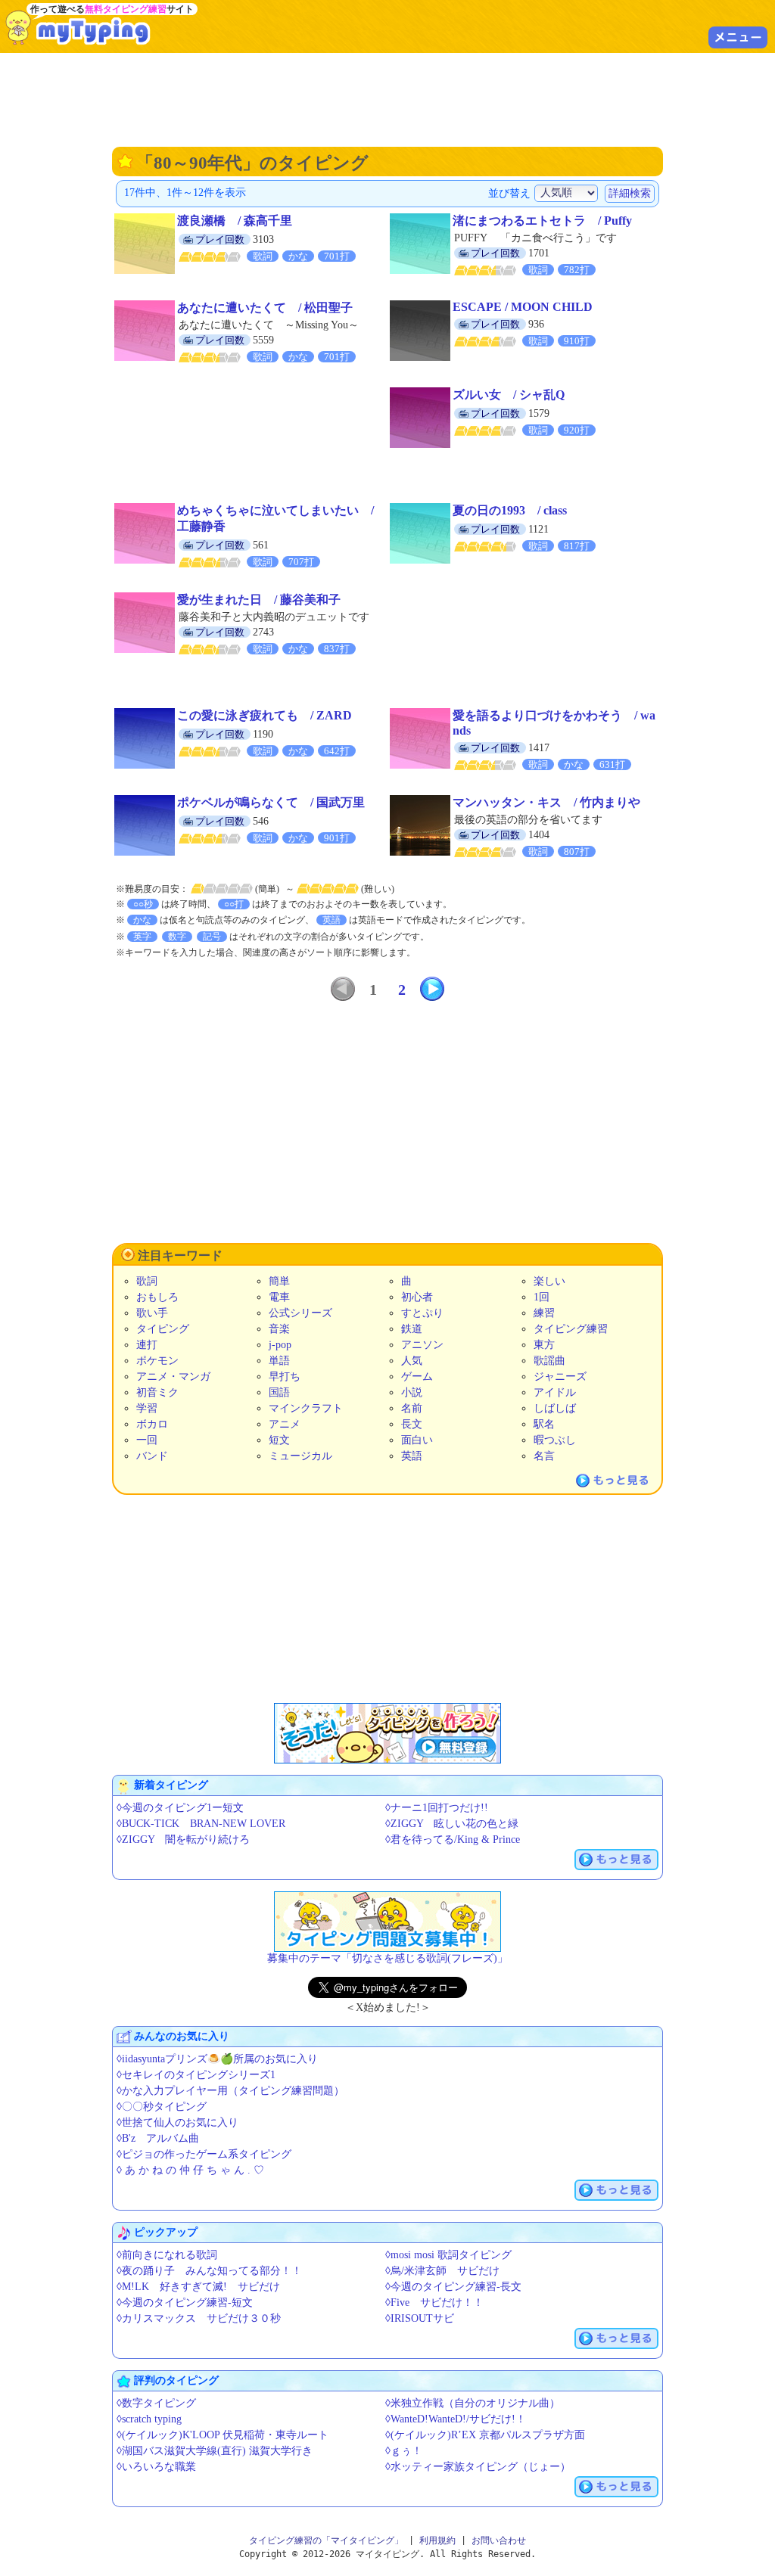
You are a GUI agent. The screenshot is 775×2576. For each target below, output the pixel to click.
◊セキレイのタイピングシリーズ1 (196, 2075)
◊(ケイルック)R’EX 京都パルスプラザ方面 (485, 2435)
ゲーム (417, 1377)
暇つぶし (555, 1440)
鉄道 (412, 1329)
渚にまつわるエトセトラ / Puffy (542, 221)
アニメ (285, 1424)
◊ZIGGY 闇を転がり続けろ (183, 1840)
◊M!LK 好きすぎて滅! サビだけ (198, 2287)
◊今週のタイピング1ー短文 (180, 1808)
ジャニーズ (560, 1377)
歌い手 (152, 1313)
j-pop (280, 1345)
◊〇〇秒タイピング (162, 2107)
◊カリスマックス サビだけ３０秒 (199, 2318)
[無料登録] (387, 1733)
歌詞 (147, 1281)
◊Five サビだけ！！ (434, 2303)
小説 (412, 1392)
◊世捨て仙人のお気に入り (177, 2122)
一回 (147, 1440)
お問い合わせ (499, 2540)
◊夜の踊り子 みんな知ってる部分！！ (209, 2271)
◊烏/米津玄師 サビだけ (442, 2271)
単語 (279, 1361)
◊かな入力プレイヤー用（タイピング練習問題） (230, 2091)
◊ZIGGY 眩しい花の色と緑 (452, 1824)
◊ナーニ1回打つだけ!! (437, 1808)
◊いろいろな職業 (156, 2467)
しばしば (555, 1408)
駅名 (544, 1424)
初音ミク (157, 1392)
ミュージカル (300, 1456)
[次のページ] (432, 989)
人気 (412, 1361)
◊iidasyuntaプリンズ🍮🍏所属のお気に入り (217, 2059)
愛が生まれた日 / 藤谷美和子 (259, 600)
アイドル (555, 1392)
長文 (412, 1424)
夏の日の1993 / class (510, 510)
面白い (417, 1440)
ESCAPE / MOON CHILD (523, 307)
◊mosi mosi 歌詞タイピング (448, 2255)
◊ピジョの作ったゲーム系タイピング (204, 2154)
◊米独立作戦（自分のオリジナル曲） (473, 2403)
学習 (147, 1408)
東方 (544, 1345)
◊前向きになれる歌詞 (167, 2255)
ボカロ (152, 1424)
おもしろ (157, 1297)
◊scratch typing (149, 2419)
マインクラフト (306, 1408)
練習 (544, 1313)
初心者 (417, 1297)
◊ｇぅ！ (404, 2451)
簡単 (279, 1281)
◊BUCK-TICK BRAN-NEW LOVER (201, 1824)
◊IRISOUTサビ (420, 2318)
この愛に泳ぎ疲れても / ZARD (265, 715)
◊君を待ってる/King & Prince (453, 1840)
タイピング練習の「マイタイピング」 (326, 2540)
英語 (412, 1456)
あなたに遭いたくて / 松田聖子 (265, 308)
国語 (279, 1392)
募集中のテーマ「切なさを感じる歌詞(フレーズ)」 (387, 1958)
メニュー (738, 37)
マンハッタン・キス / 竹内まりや (546, 802)
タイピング (163, 1329)
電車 (279, 1297)
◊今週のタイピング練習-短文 (185, 2303)
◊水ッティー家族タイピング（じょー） (478, 2467)
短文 (279, 1440)
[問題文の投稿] (387, 1922)
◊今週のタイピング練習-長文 (453, 2287)
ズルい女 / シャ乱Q (509, 395)
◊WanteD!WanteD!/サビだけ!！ (456, 2419)
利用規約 (437, 2540)
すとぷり (422, 1313)
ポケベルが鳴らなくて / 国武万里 (271, 802)
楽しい (549, 1281)
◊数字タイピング (156, 2403)
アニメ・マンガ (173, 1377)
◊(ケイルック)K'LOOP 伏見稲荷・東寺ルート (223, 2435)
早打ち (285, 1377)
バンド (152, 1456)
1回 (542, 1297)
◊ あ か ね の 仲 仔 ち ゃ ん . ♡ (190, 2170)
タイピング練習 (571, 1329)
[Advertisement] (387, 98)
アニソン (422, 1345)
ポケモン (157, 1361)
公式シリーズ (300, 1313)
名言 (544, 1456)
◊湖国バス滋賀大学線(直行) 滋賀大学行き (215, 2451)
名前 (412, 1408)
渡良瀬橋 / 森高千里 (235, 221)
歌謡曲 (549, 1361)
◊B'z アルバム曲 (158, 2138)
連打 (147, 1345)
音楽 (279, 1329)
